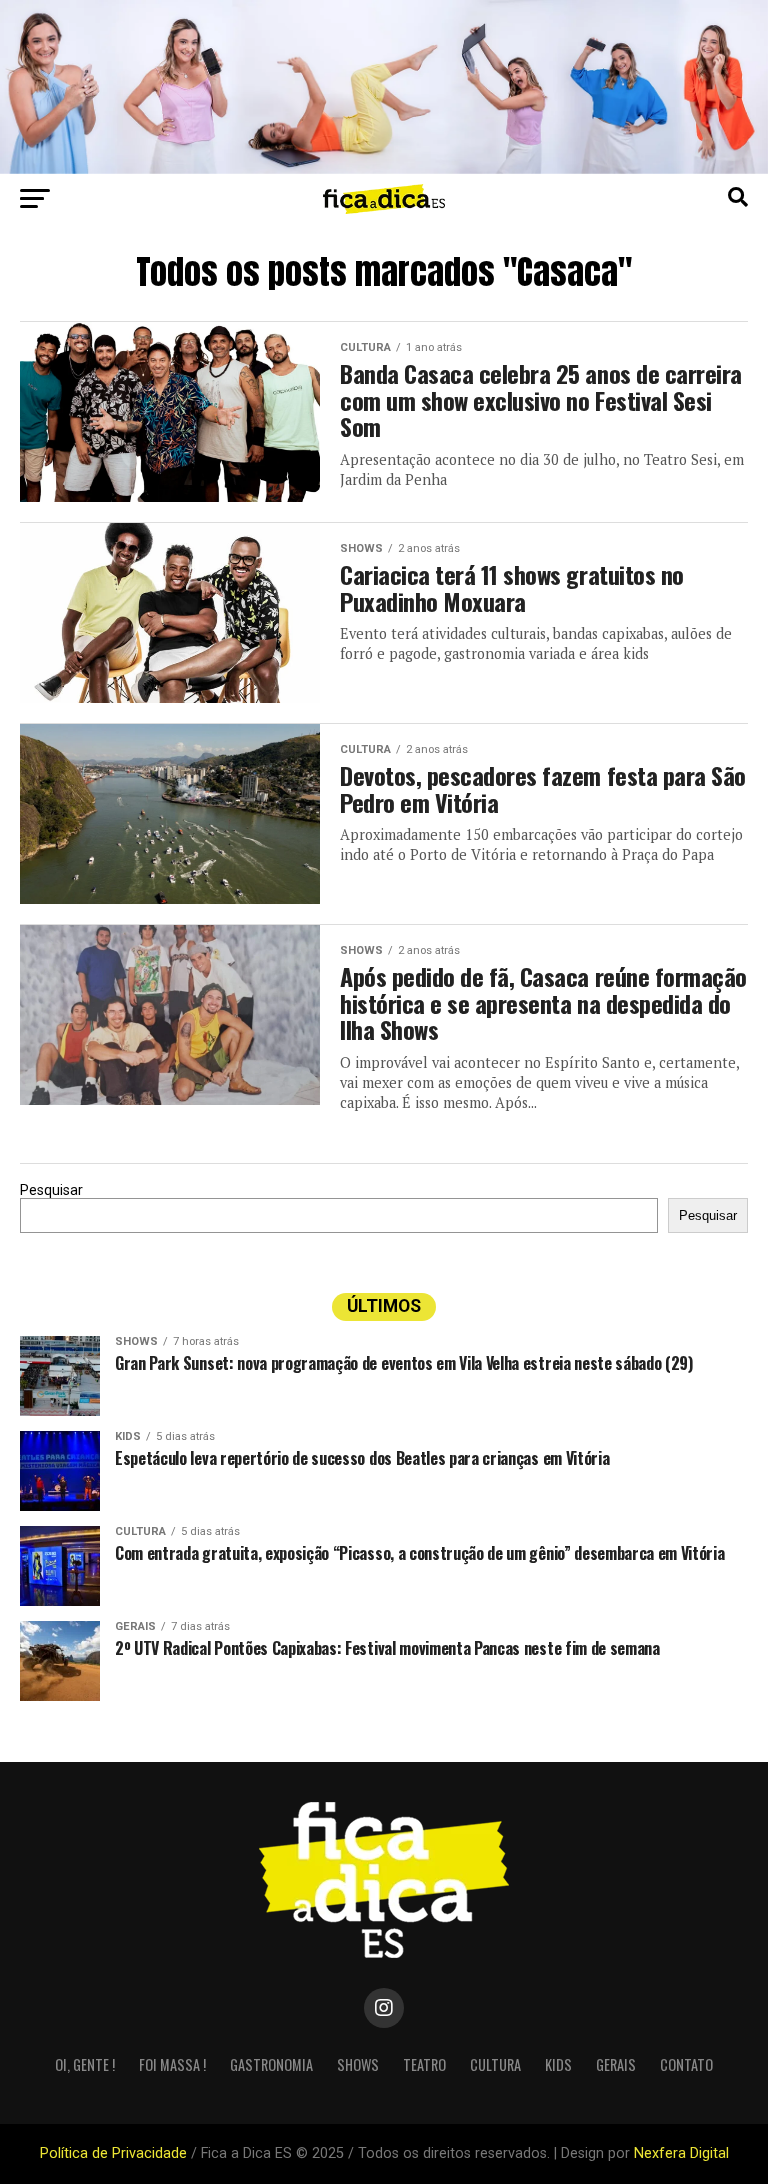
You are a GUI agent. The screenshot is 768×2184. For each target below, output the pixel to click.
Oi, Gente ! (85, 2064)
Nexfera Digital (681, 2153)
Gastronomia (271, 2064)
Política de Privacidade (113, 2153)
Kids (558, 2064)
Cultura (495, 2064)
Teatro (424, 2064)
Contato (686, 2064)
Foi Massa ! (172, 2064)
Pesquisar (51, 1190)
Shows (358, 2064)
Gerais (616, 2064)
